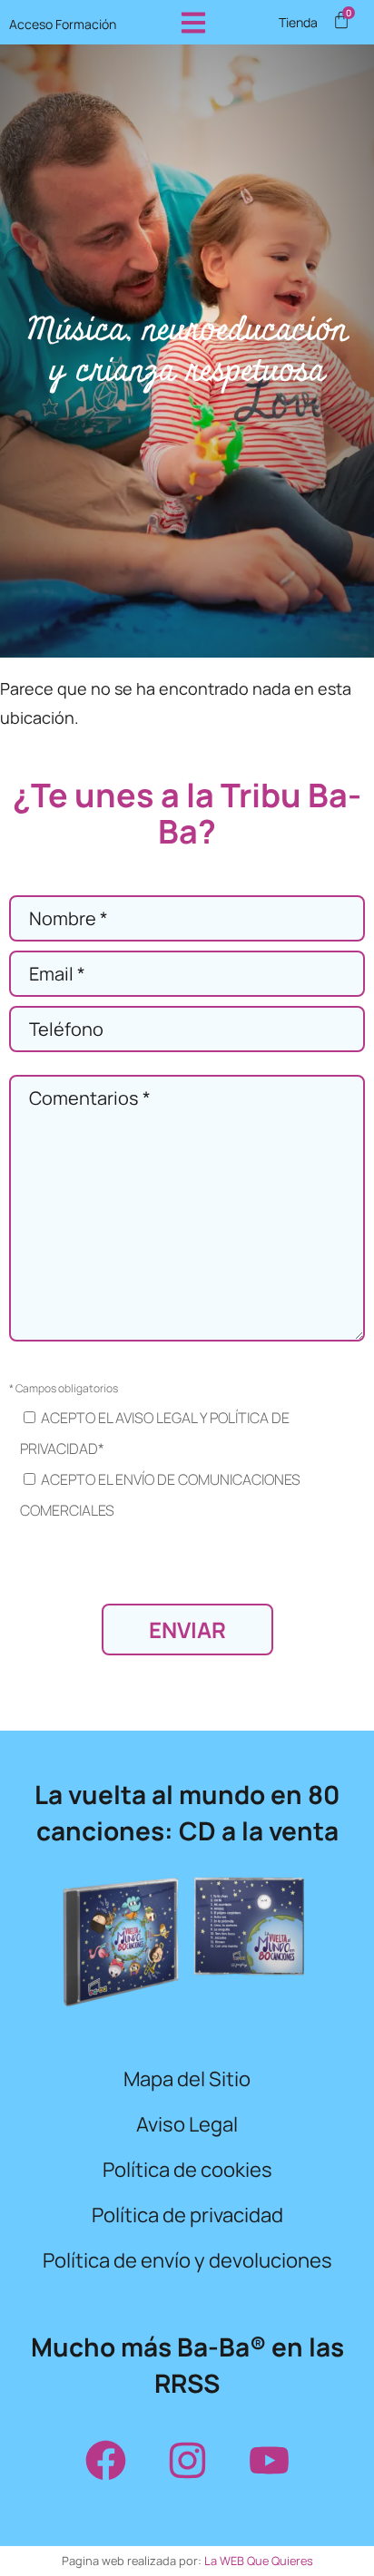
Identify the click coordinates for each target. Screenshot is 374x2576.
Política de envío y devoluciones (187, 2260)
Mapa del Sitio (187, 2079)
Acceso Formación (63, 24)
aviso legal (156, 1418)
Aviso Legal (187, 2124)
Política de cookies (187, 2170)
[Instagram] (187, 2460)
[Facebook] (105, 2460)
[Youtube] (269, 2460)
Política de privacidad (187, 2215)
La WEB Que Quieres (259, 2561)
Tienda (298, 23)
